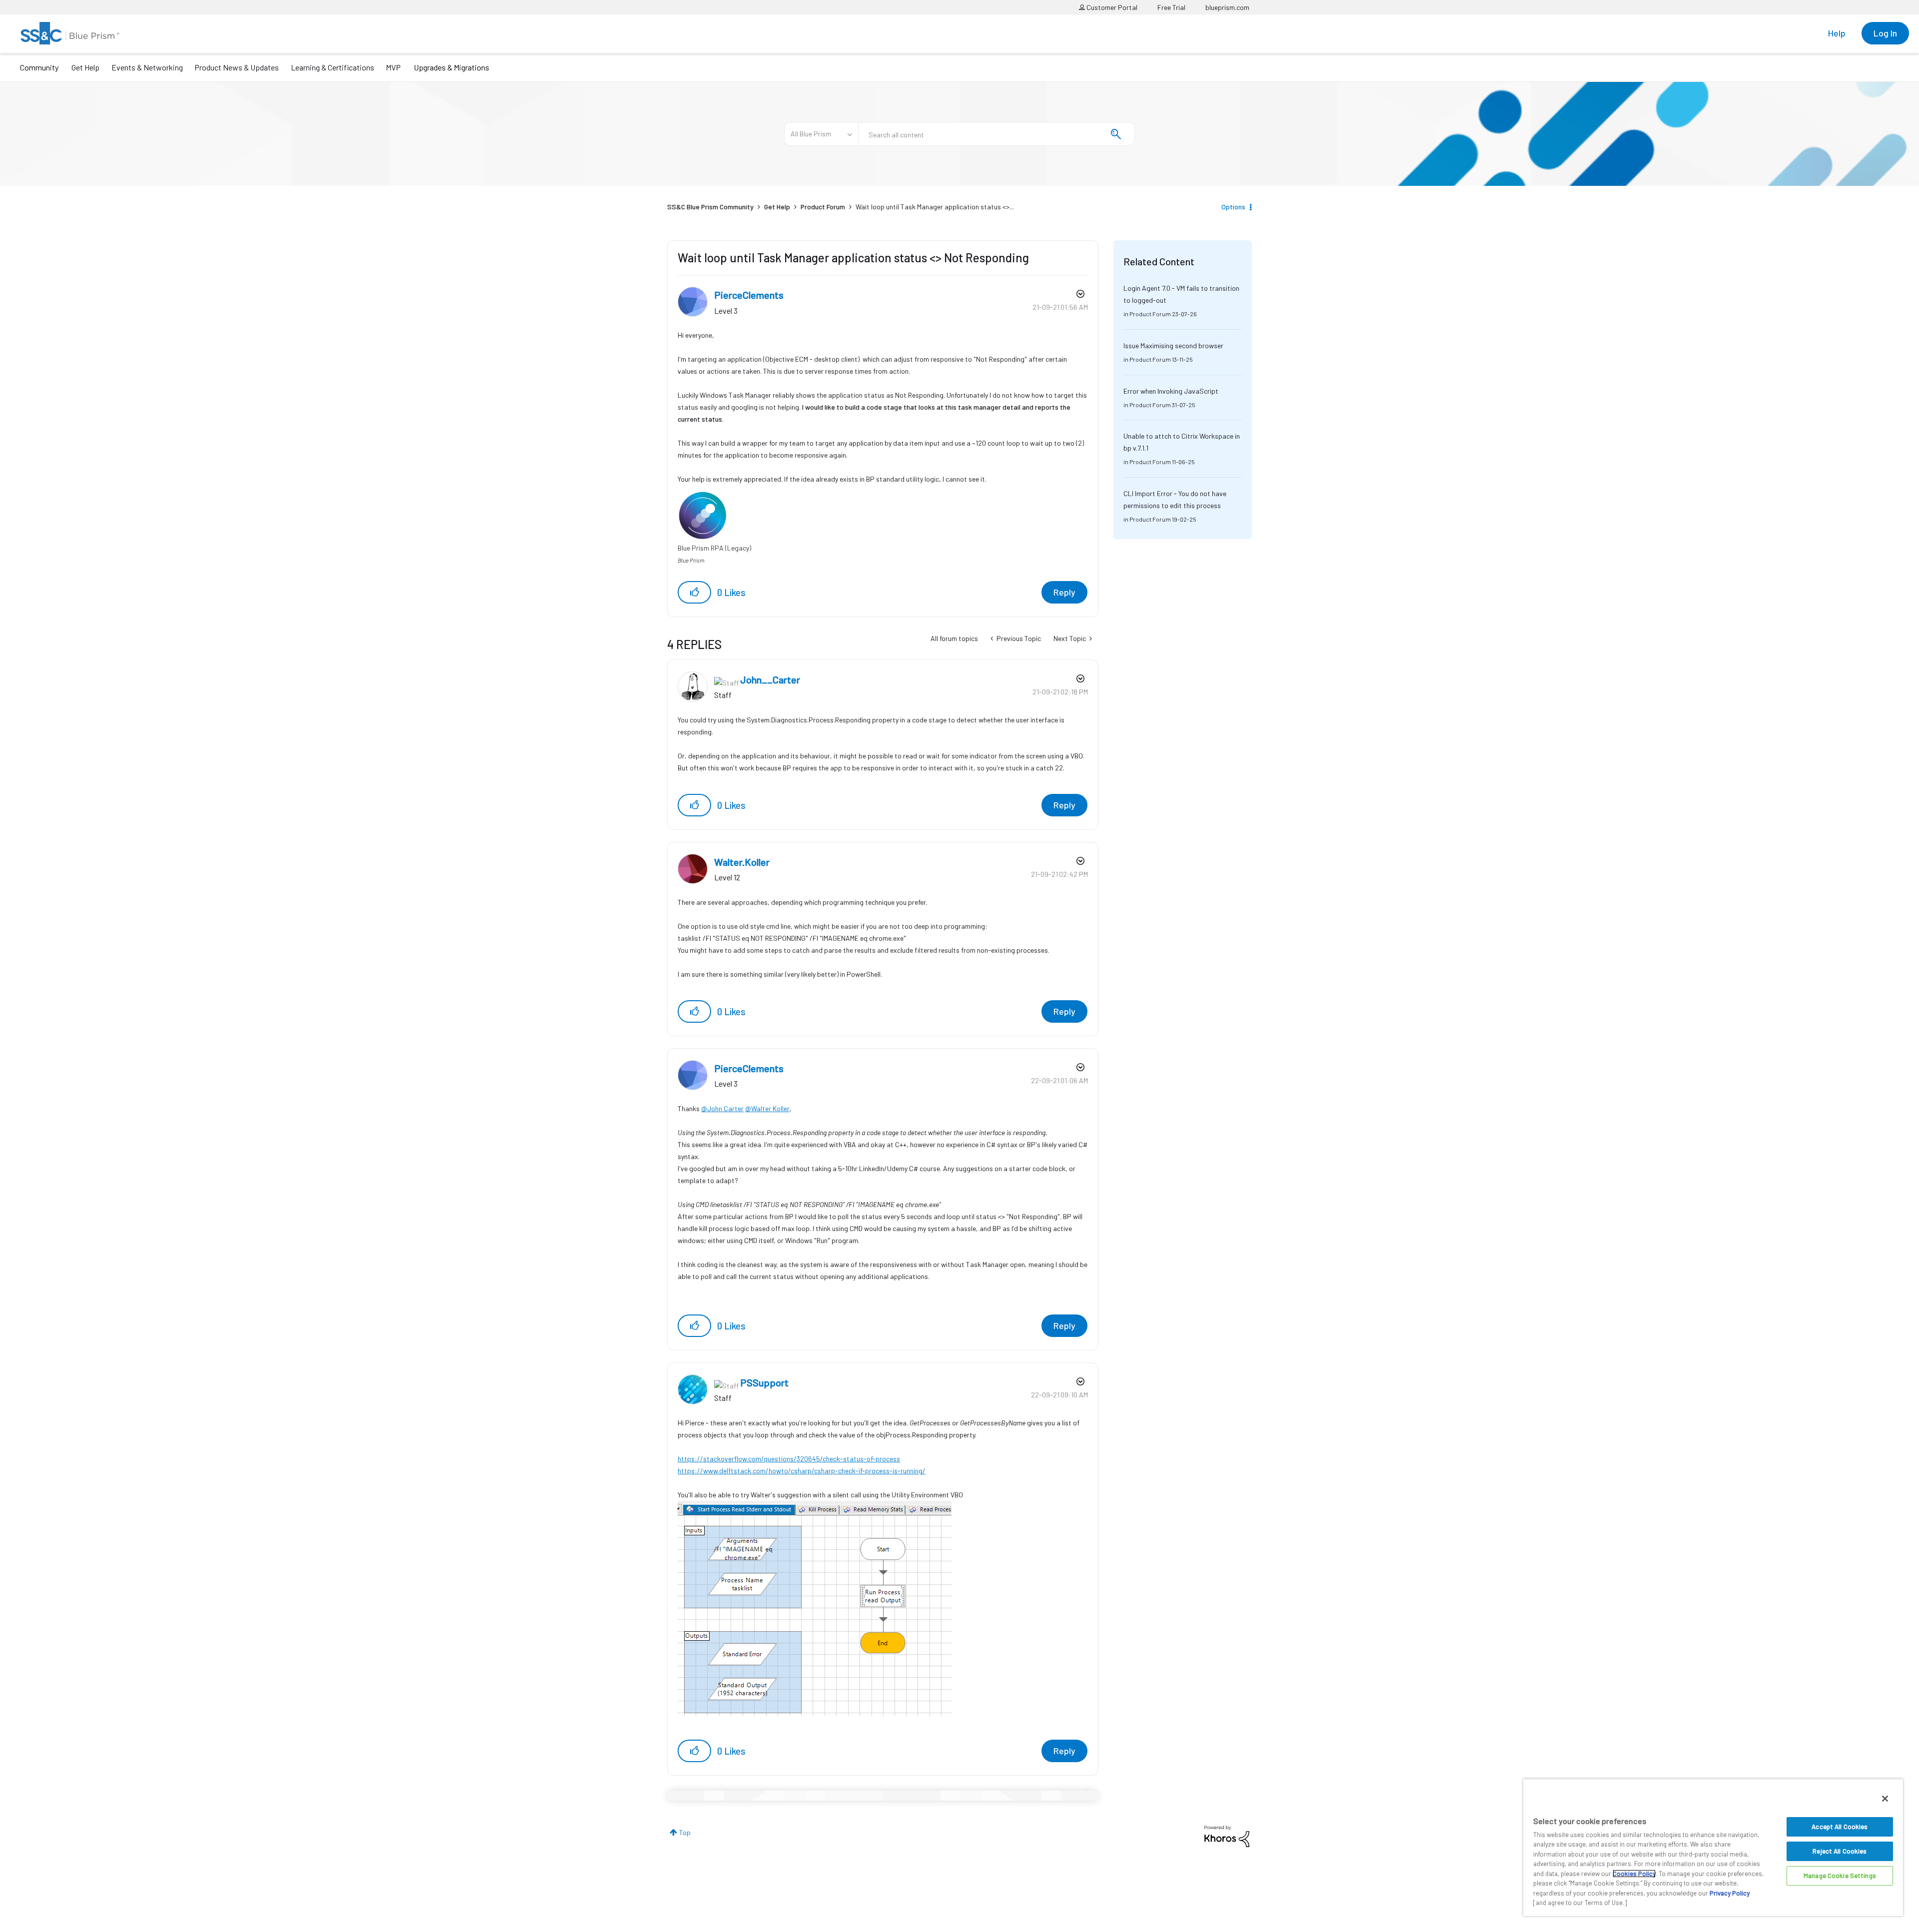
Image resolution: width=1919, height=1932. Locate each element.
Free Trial (1171, 7)
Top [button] (685, 1832)
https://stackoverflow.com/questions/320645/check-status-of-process (789, 1459)
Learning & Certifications (333, 67)
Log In (1885, 33)
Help (1837, 33)
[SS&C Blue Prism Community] (70, 33)
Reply (1064, 592)
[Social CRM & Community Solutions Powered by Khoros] (1227, 1835)
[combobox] (996, 134)
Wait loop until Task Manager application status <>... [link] (935, 207)
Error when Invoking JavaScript (1171, 391)
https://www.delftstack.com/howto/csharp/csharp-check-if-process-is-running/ (802, 1471)
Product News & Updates (237, 67)
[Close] (1885, 1799)
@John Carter (722, 1108)
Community (39, 67)
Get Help (85, 67)
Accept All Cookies (1840, 1827)
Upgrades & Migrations (452, 67)
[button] (694, 592)
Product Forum (823, 207)
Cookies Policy (1634, 1874)
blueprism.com (1227, 7)
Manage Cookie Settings (1840, 1876)
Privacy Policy (1730, 1893)
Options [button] (1233, 207)
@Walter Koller (767, 1108)
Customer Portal (1111, 7)
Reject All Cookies (1840, 1851)
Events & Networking (147, 67)
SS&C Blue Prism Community (710, 207)
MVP (393, 67)
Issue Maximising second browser (1173, 345)
